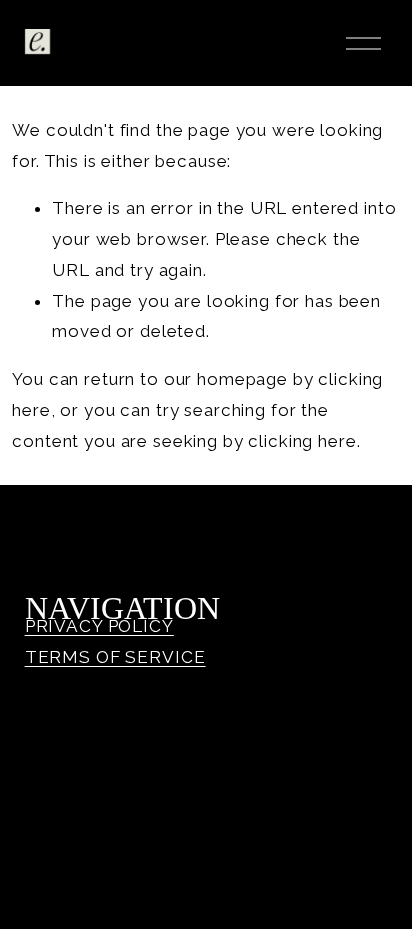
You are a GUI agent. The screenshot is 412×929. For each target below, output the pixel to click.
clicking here (302, 441)
